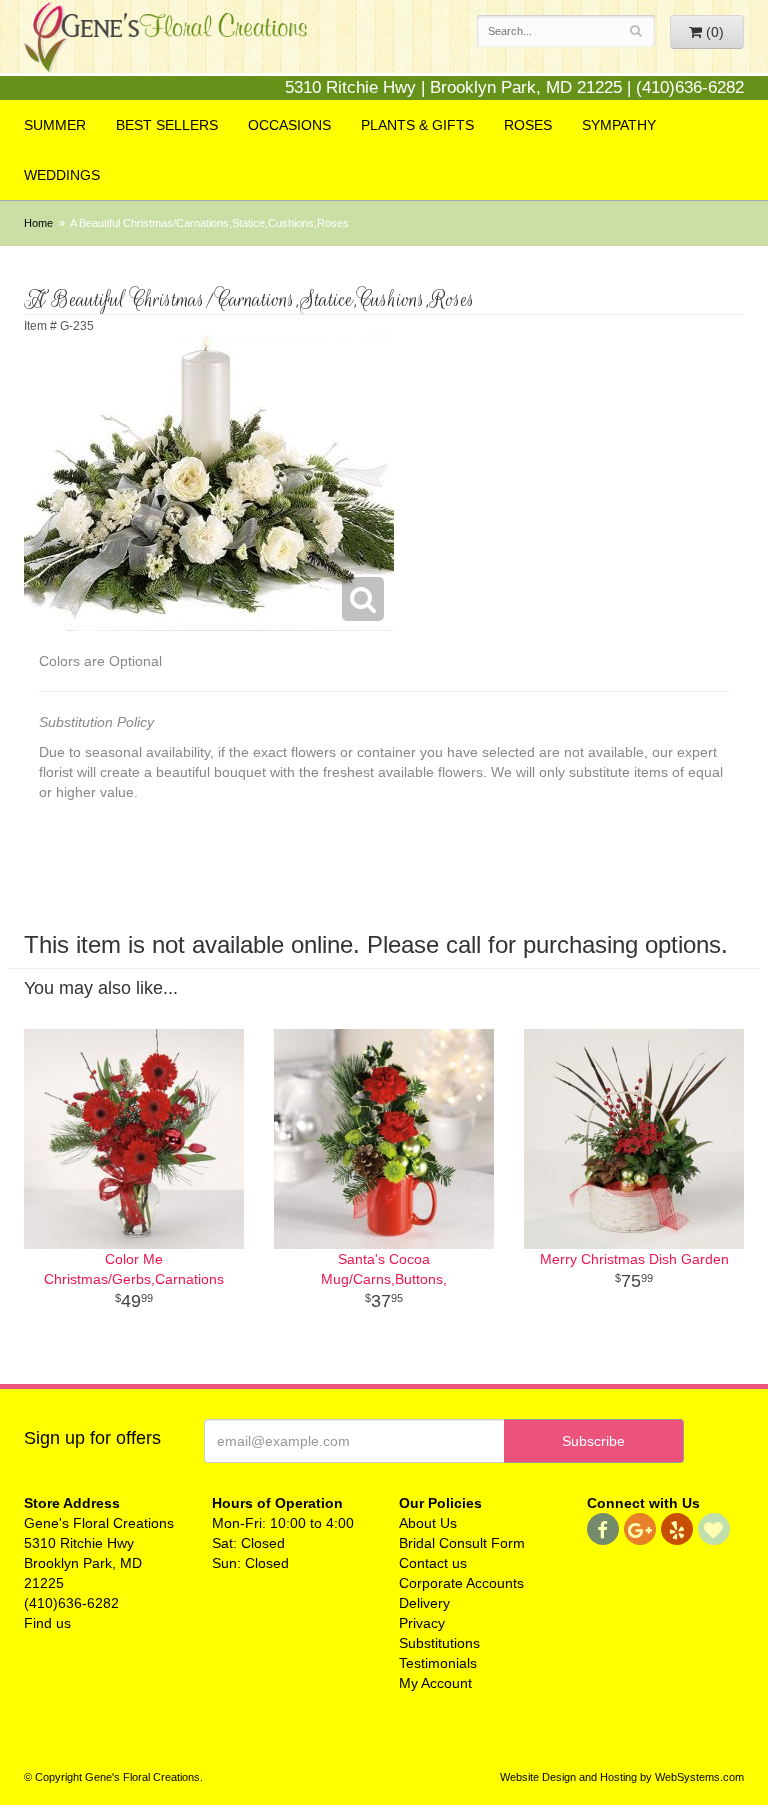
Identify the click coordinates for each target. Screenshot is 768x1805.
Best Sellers (167, 125)
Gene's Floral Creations (165, 51)
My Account (435, 1683)
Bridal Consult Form (462, 1543)
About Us (428, 1523)
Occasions (289, 125)
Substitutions (439, 1643)
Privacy (422, 1623)
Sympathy (619, 125)
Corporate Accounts (461, 1583)
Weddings (62, 175)
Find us (47, 1623)
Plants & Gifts (417, 125)
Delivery (424, 1603)
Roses (528, 125)
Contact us (433, 1563)
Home (38, 223)
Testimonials (438, 1663)
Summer (55, 125)
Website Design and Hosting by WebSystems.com (622, 1777)
